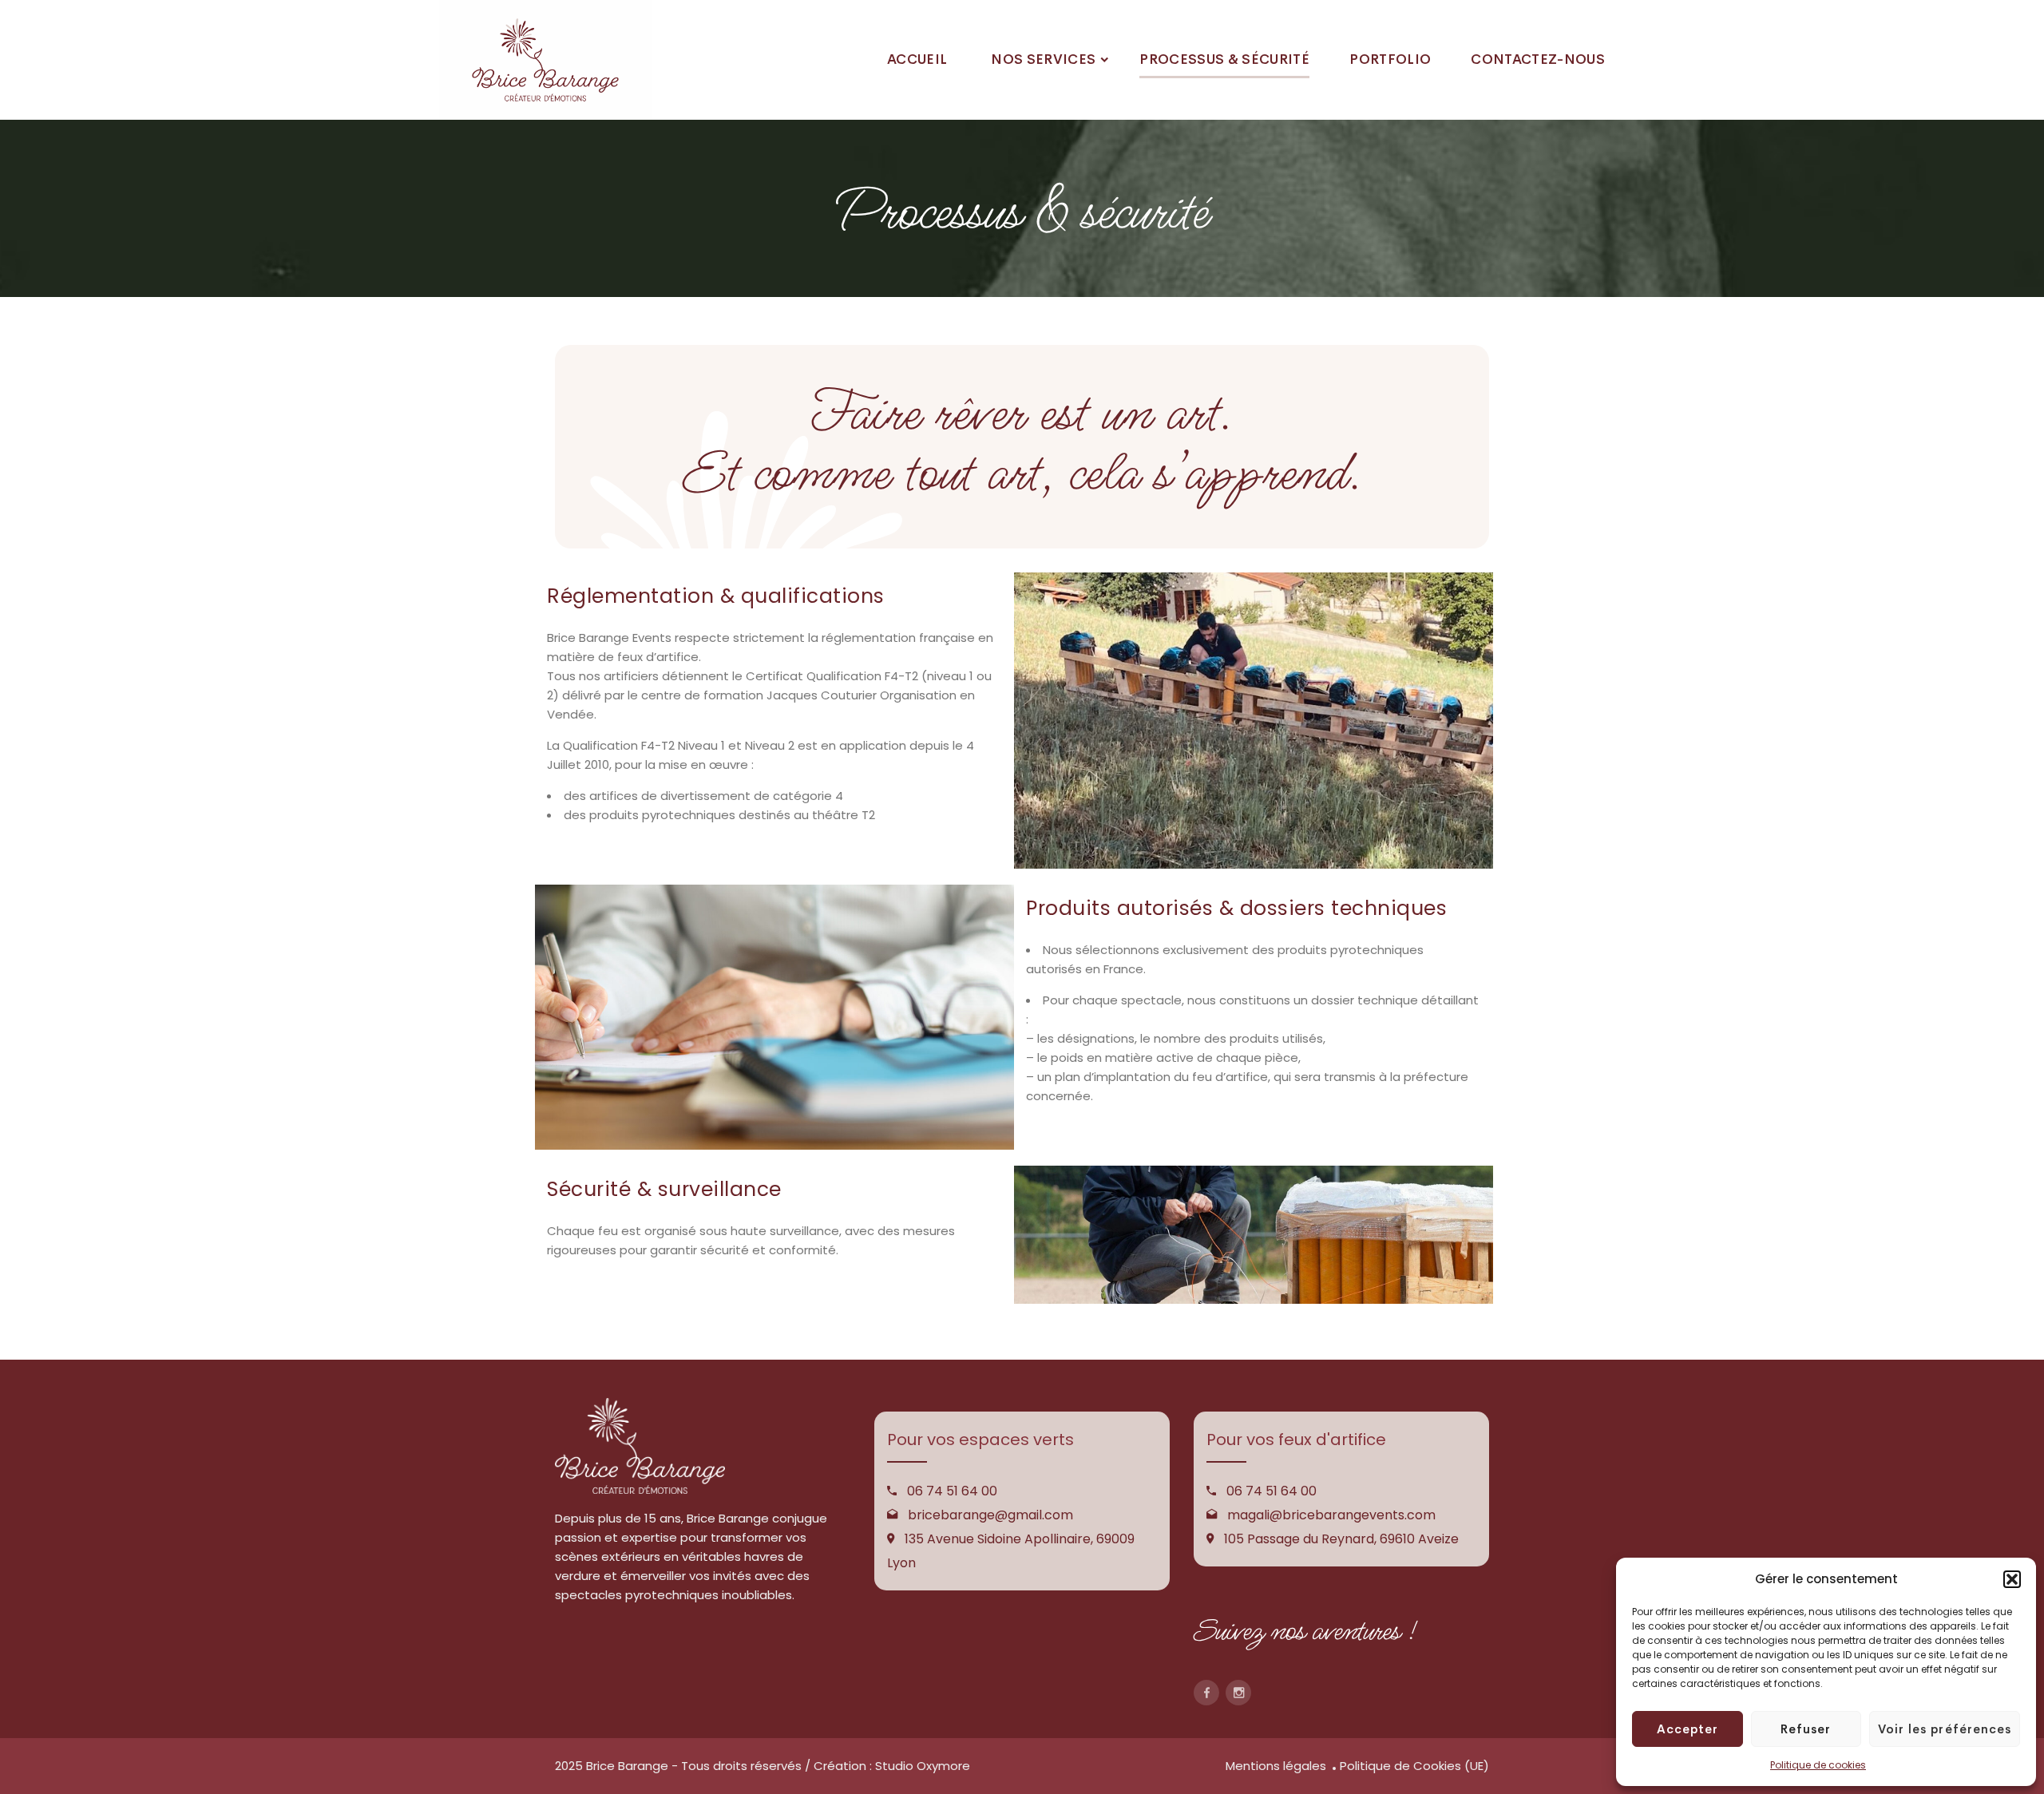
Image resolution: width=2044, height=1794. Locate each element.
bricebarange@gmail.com (990, 1515)
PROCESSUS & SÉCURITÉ (1224, 59)
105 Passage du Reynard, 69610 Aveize (1341, 1539)
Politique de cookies (1818, 1765)
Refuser (1806, 1729)
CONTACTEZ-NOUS (1538, 59)
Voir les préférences (1945, 1729)
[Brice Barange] (545, 60)
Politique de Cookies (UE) (1414, 1766)
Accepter (1687, 1729)
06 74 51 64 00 (952, 1491)
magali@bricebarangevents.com (1331, 1515)
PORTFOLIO (1390, 59)
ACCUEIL (917, 59)
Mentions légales (1276, 1766)
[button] (2012, 1579)
